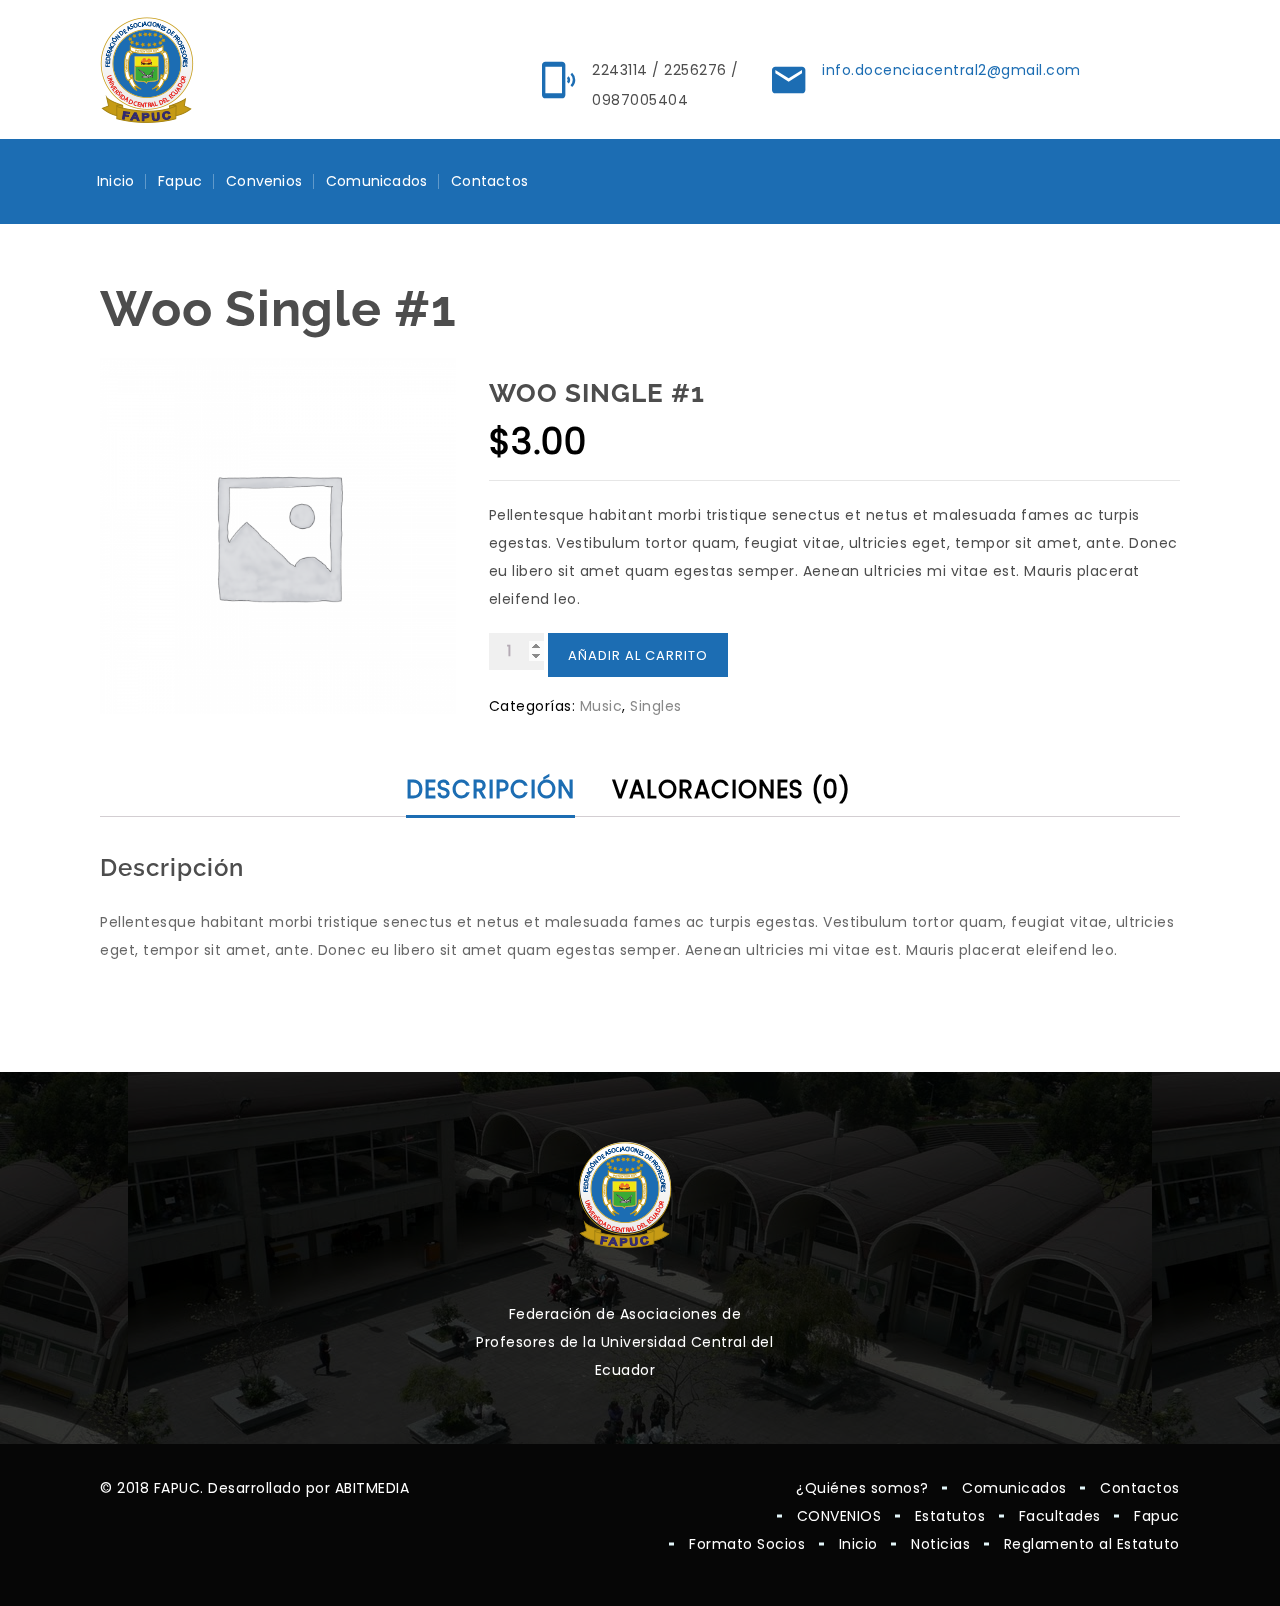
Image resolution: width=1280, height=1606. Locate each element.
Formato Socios (747, 1544)
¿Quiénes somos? (862, 1488)
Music (601, 706)
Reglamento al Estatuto (1092, 1544)
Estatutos (950, 1516)
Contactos (489, 181)
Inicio (115, 181)
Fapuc (180, 181)
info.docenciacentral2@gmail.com (951, 70)
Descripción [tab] (490, 789)
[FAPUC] (147, 70)
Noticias (940, 1544)
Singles (656, 706)
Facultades (1060, 1516)
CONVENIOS (839, 1516)
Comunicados (376, 181)
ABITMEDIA (372, 1488)
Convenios (264, 181)
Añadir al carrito (638, 655)
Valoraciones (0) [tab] (731, 789)
